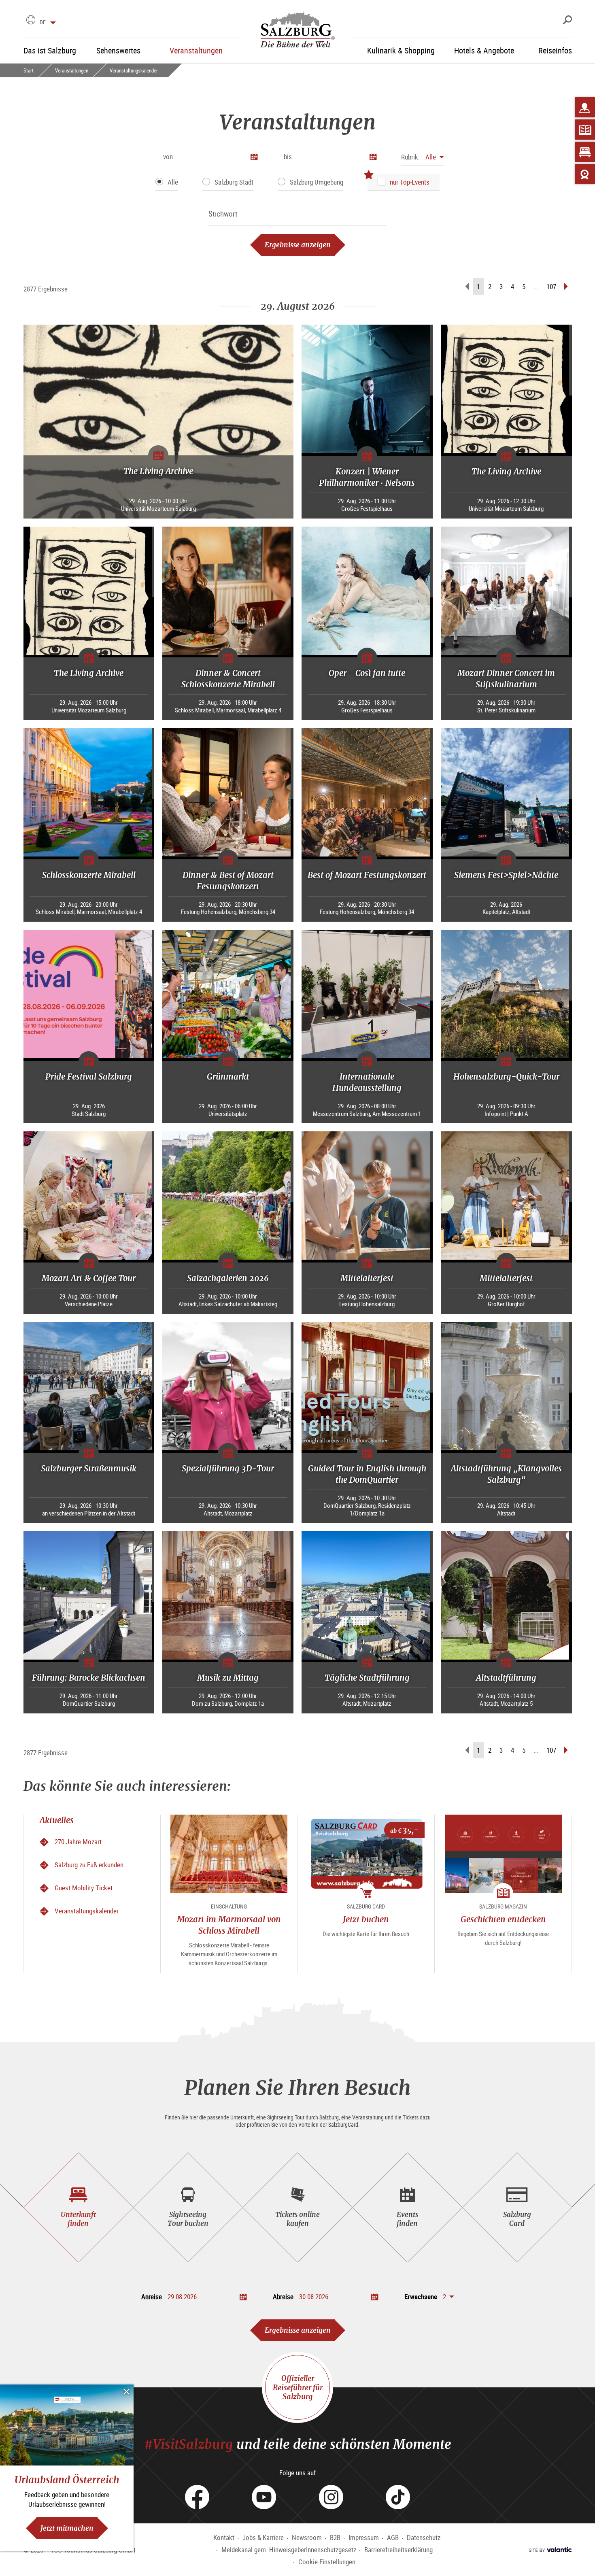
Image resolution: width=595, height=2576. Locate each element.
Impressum (364, 2537)
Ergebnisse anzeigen (298, 245)
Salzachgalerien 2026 (228, 1278)
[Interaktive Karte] (585, 107)
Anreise (152, 2297)
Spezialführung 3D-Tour (228, 1468)
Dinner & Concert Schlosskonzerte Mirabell (228, 679)
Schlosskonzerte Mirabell (89, 875)
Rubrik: (410, 157)
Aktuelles (57, 1820)
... (536, 286)
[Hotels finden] (585, 152)
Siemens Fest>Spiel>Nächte (506, 875)
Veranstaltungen (72, 70)
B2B (335, 2537)
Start (29, 70)
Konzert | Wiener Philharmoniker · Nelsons (367, 477)
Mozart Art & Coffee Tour (89, 1278)
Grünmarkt (228, 1077)
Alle (173, 182)
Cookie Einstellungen (327, 2562)
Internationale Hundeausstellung (367, 1082)
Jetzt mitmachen (67, 2528)
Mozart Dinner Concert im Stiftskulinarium (506, 679)
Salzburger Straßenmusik (89, 1468)
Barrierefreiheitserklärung (398, 2549)
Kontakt (224, 2537)
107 (551, 286)
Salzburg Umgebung (317, 182)
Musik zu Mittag (228, 1678)
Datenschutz (424, 2537)
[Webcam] (585, 174)
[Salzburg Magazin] (585, 130)
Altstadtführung (506, 1678)
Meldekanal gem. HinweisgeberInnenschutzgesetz (289, 2549)
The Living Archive (158, 471)
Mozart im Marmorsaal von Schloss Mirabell (229, 1925)
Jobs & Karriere (263, 2537)
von (168, 156)
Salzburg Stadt (234, 182)
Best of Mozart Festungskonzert (367, 875)
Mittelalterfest (367, 1278)
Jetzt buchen (366, 1919)
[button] (423, 157)
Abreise (283, 2297)
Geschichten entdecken (503, 1919)
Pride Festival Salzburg (89, 1077)
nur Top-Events (410, 182)
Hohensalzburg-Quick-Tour (506, 1077)
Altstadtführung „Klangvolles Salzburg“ (506, 1474)
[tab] (78, 2207)
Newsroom (307, 2537)
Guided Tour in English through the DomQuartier (367, 1474)
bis (288, 156)
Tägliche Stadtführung (367, 1678)
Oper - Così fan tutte (367, 673)
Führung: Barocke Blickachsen (89, 1678)
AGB (393, 2537)
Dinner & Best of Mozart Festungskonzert (228, 881)
